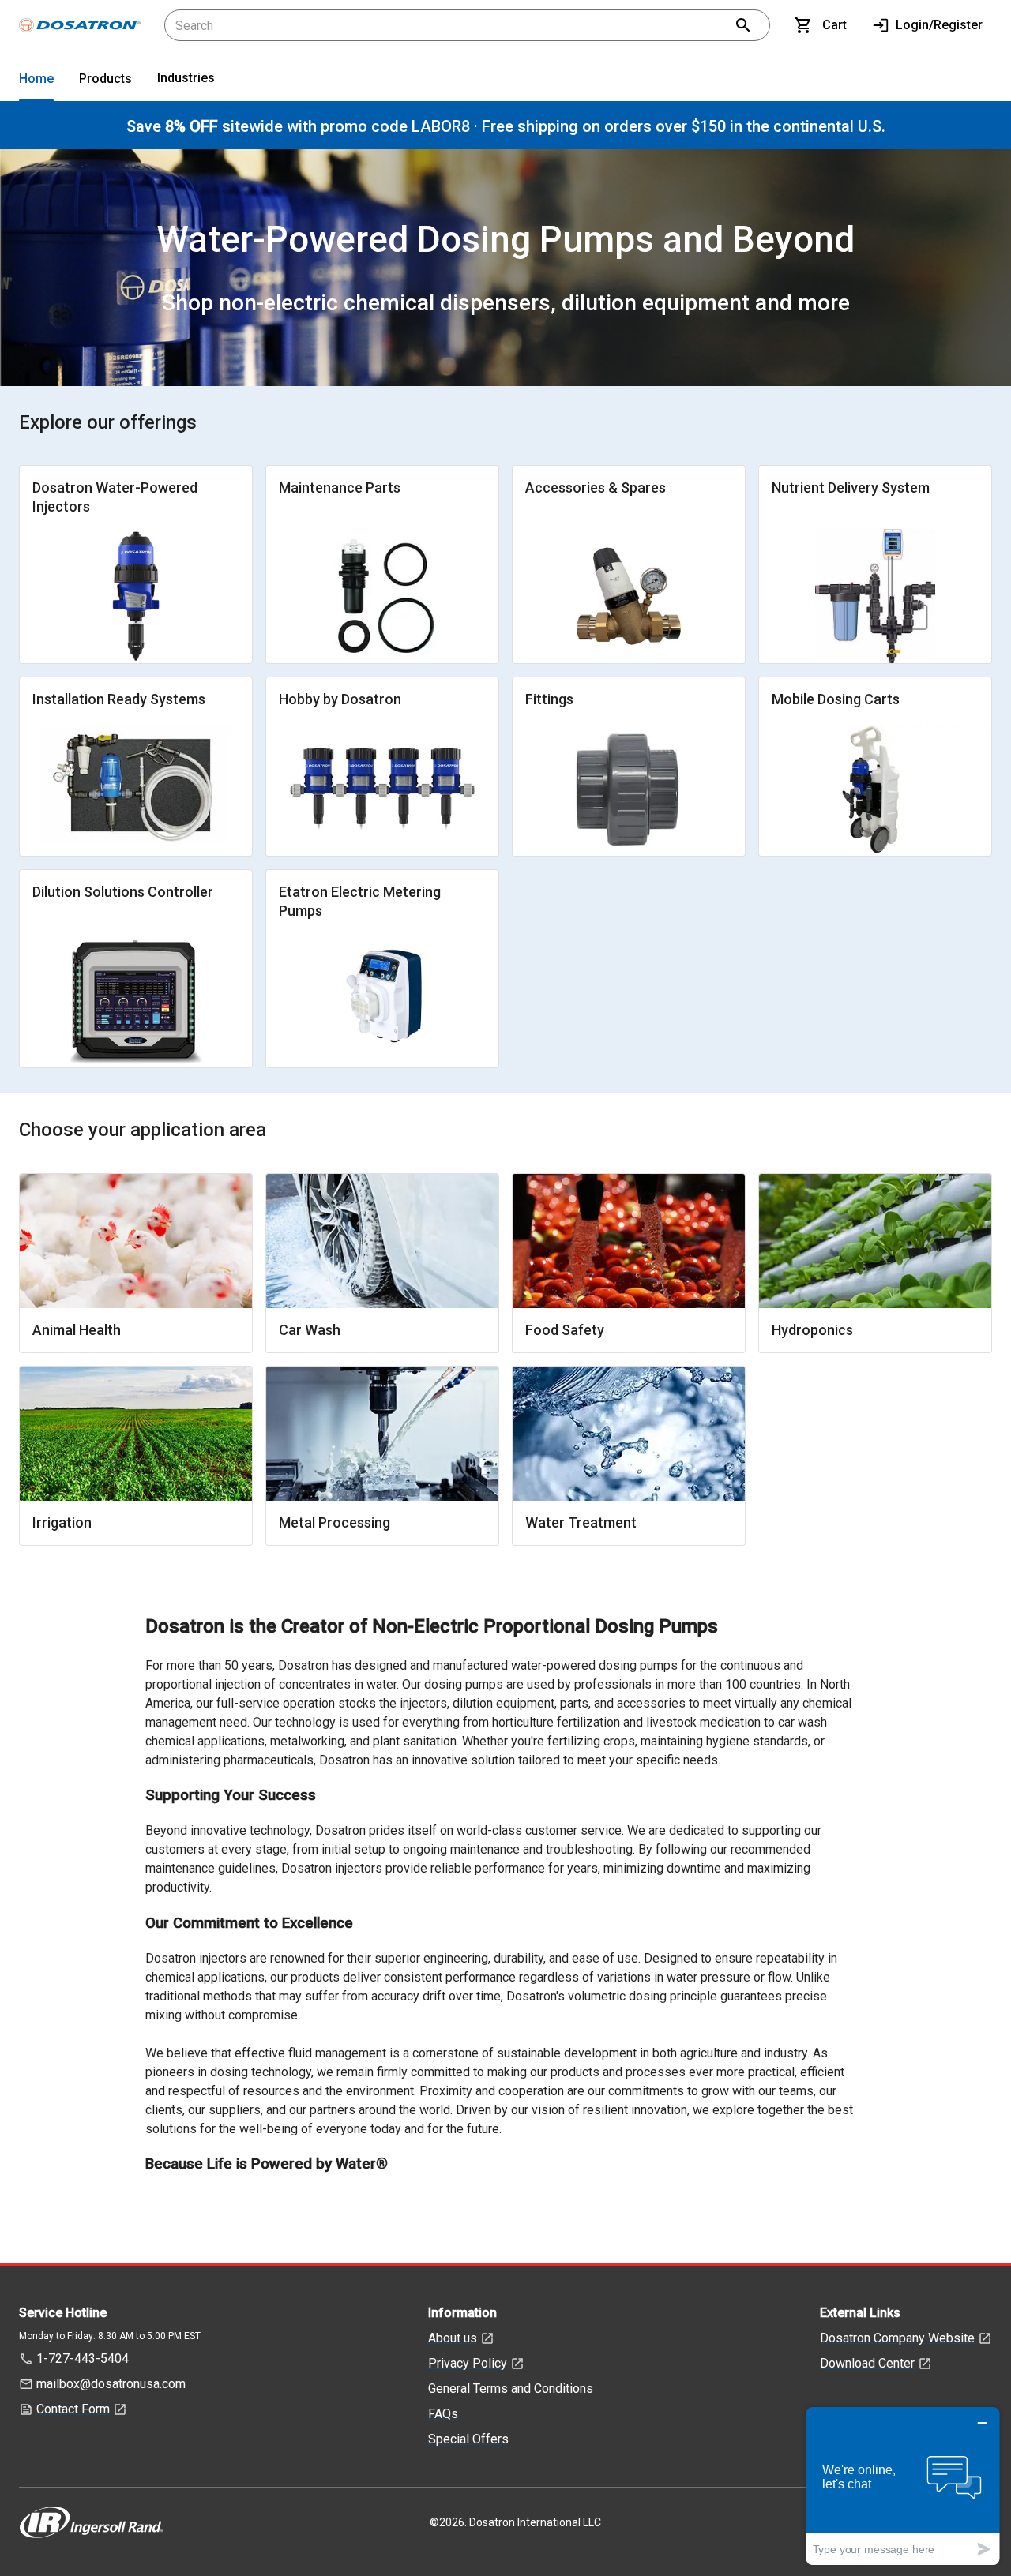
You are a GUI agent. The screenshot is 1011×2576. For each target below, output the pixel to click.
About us (453, 2338)
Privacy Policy (468, 2363)
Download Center (867, 2363)
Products (105, 79)
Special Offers (468, 2439)
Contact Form (73, 2409)
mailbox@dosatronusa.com (111, 2384)
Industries (186, 78)
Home (36, 79)
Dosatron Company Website (897, 2338)
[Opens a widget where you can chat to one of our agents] (903, 2486)
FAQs (443, 2414)
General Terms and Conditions (511, 2389)
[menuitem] (36, 82)
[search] (743, 25)
